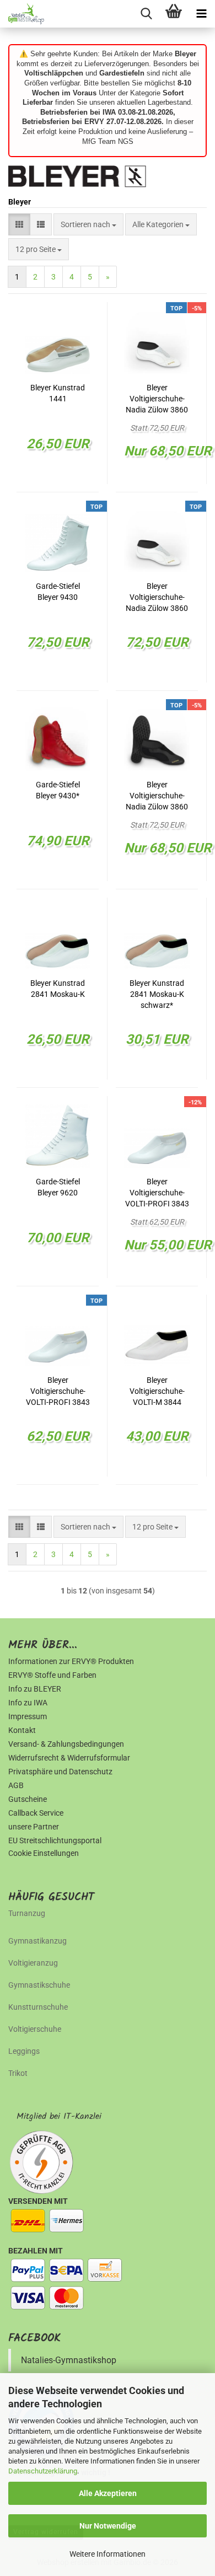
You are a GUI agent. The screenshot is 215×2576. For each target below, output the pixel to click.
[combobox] (88, 224)
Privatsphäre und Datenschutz (60, 1772)
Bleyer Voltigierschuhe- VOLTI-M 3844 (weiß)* (157, 1392)
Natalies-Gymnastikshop (69, 2360)
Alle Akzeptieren (108, 2493)
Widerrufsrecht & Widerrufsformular (69, 1758)
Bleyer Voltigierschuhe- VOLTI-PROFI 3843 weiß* (157, 1193)
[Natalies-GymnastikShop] (22, 14)
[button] (19, 224)
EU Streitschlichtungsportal (55, 1840)
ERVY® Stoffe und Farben (52, 1675)
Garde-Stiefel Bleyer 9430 (58, 592)
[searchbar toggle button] (146, 14)
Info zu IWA (28, 1703)
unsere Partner (34, 1827)
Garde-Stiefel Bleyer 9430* (58, 790)
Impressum (28, 1716)
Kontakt (22, 1730)
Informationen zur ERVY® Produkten (71, 1661)
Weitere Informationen (108, 2554)
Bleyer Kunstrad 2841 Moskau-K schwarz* (157, 994)
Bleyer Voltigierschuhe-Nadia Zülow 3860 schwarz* (157, 796)
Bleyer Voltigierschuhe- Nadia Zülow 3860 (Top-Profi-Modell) (157, 598)
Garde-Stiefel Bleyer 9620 (58, 1187)
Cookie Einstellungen (44, 1853)
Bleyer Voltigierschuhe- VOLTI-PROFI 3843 (58, 1391)
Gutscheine (28, 1799)
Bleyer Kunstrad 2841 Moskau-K (58, 989)
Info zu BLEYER (35, 1689)
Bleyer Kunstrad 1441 (58, 393)
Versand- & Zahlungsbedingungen (66, 1744)
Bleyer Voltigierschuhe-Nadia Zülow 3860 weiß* (157, 399)
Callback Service (36, 1813)
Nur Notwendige (108, 2526)
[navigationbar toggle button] (201, 14)
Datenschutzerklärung (43, 2471)
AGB (16, 1785)
